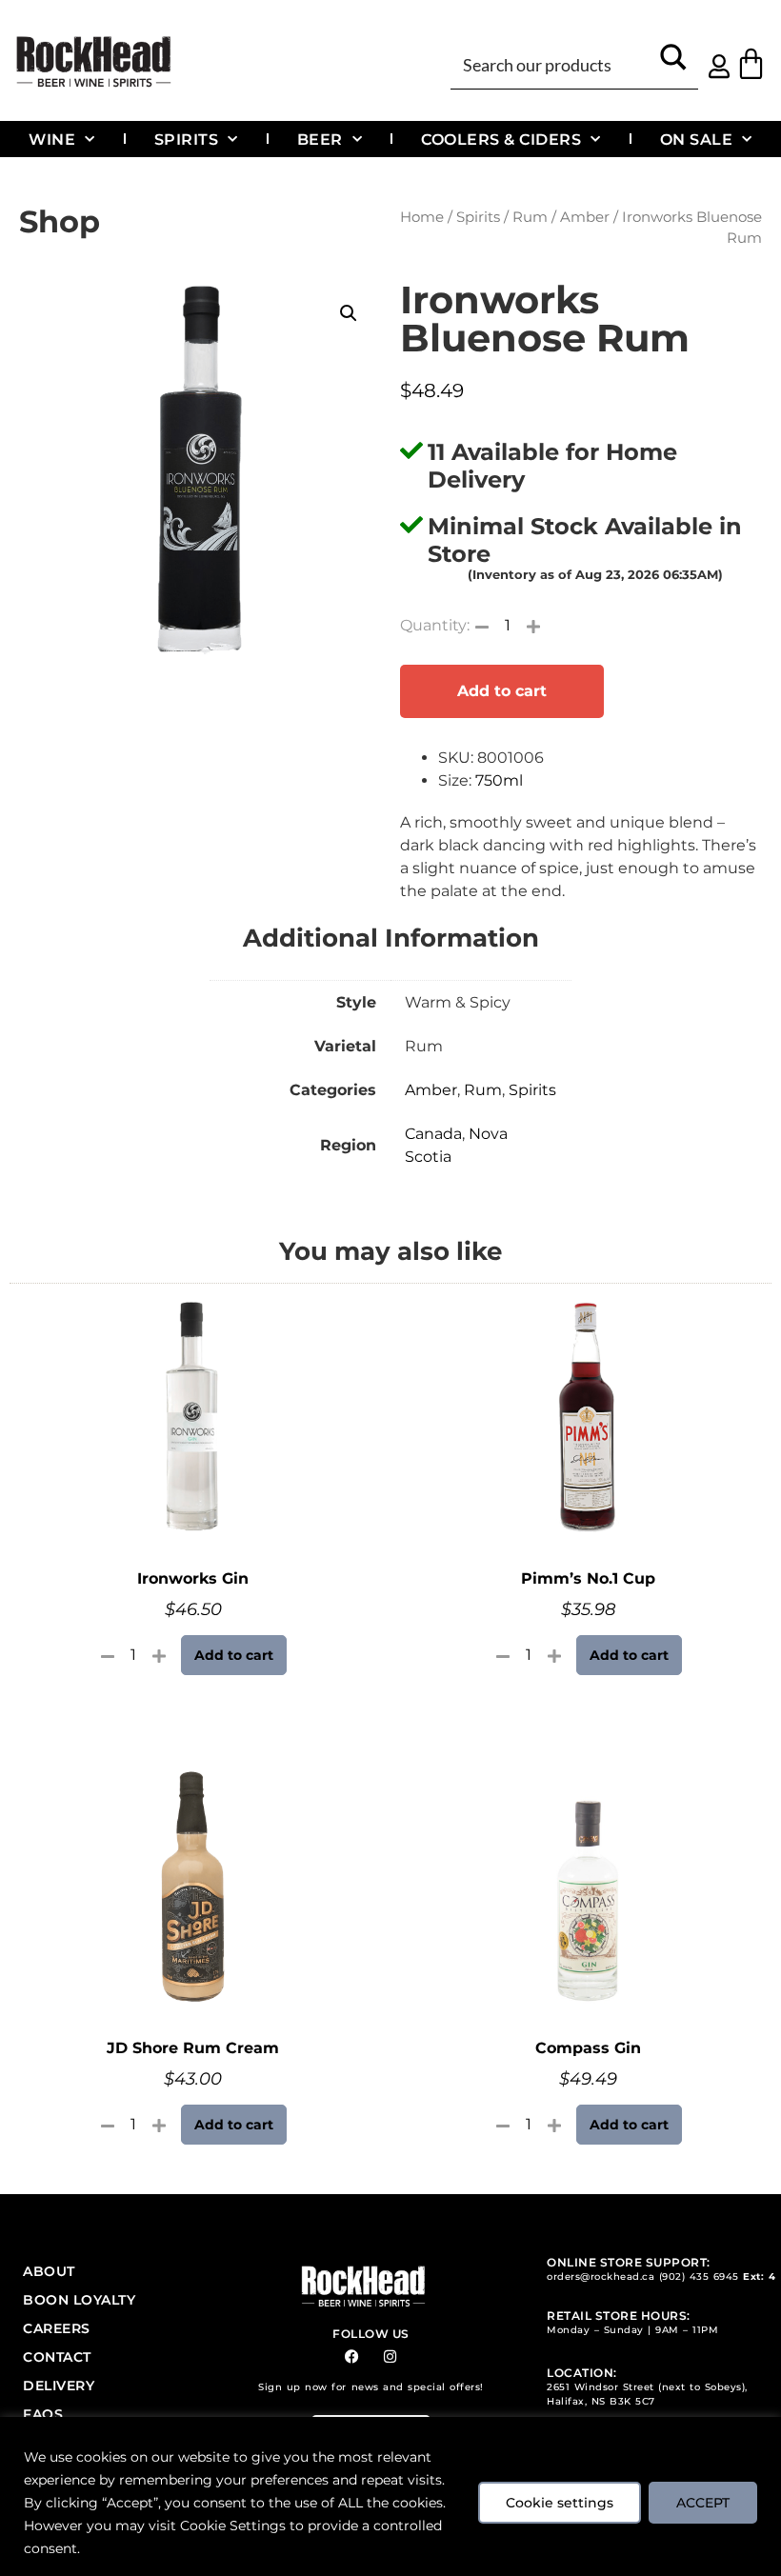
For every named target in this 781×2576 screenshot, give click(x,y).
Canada (433, 1134)
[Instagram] (390, 2356)
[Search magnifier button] (673, 63)
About (49, 2271)
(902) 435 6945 (699, 2276)
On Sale (697, 139)
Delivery (59, 2386)
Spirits (187, 139)
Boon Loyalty (79, 2300)
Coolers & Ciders (501, 139)
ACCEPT (703, 2503)
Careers (57, 2328)
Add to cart (502, 691)
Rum (530, 217)
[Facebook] (352, 2356)
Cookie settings (560, 2503)
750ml (499, 780)
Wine (52, 139)
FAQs (43, 2414)
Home (422, 217)
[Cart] (751, 63)
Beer (320, 139)
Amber (585, 217)
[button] (349, 313)
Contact (57, 2357)
